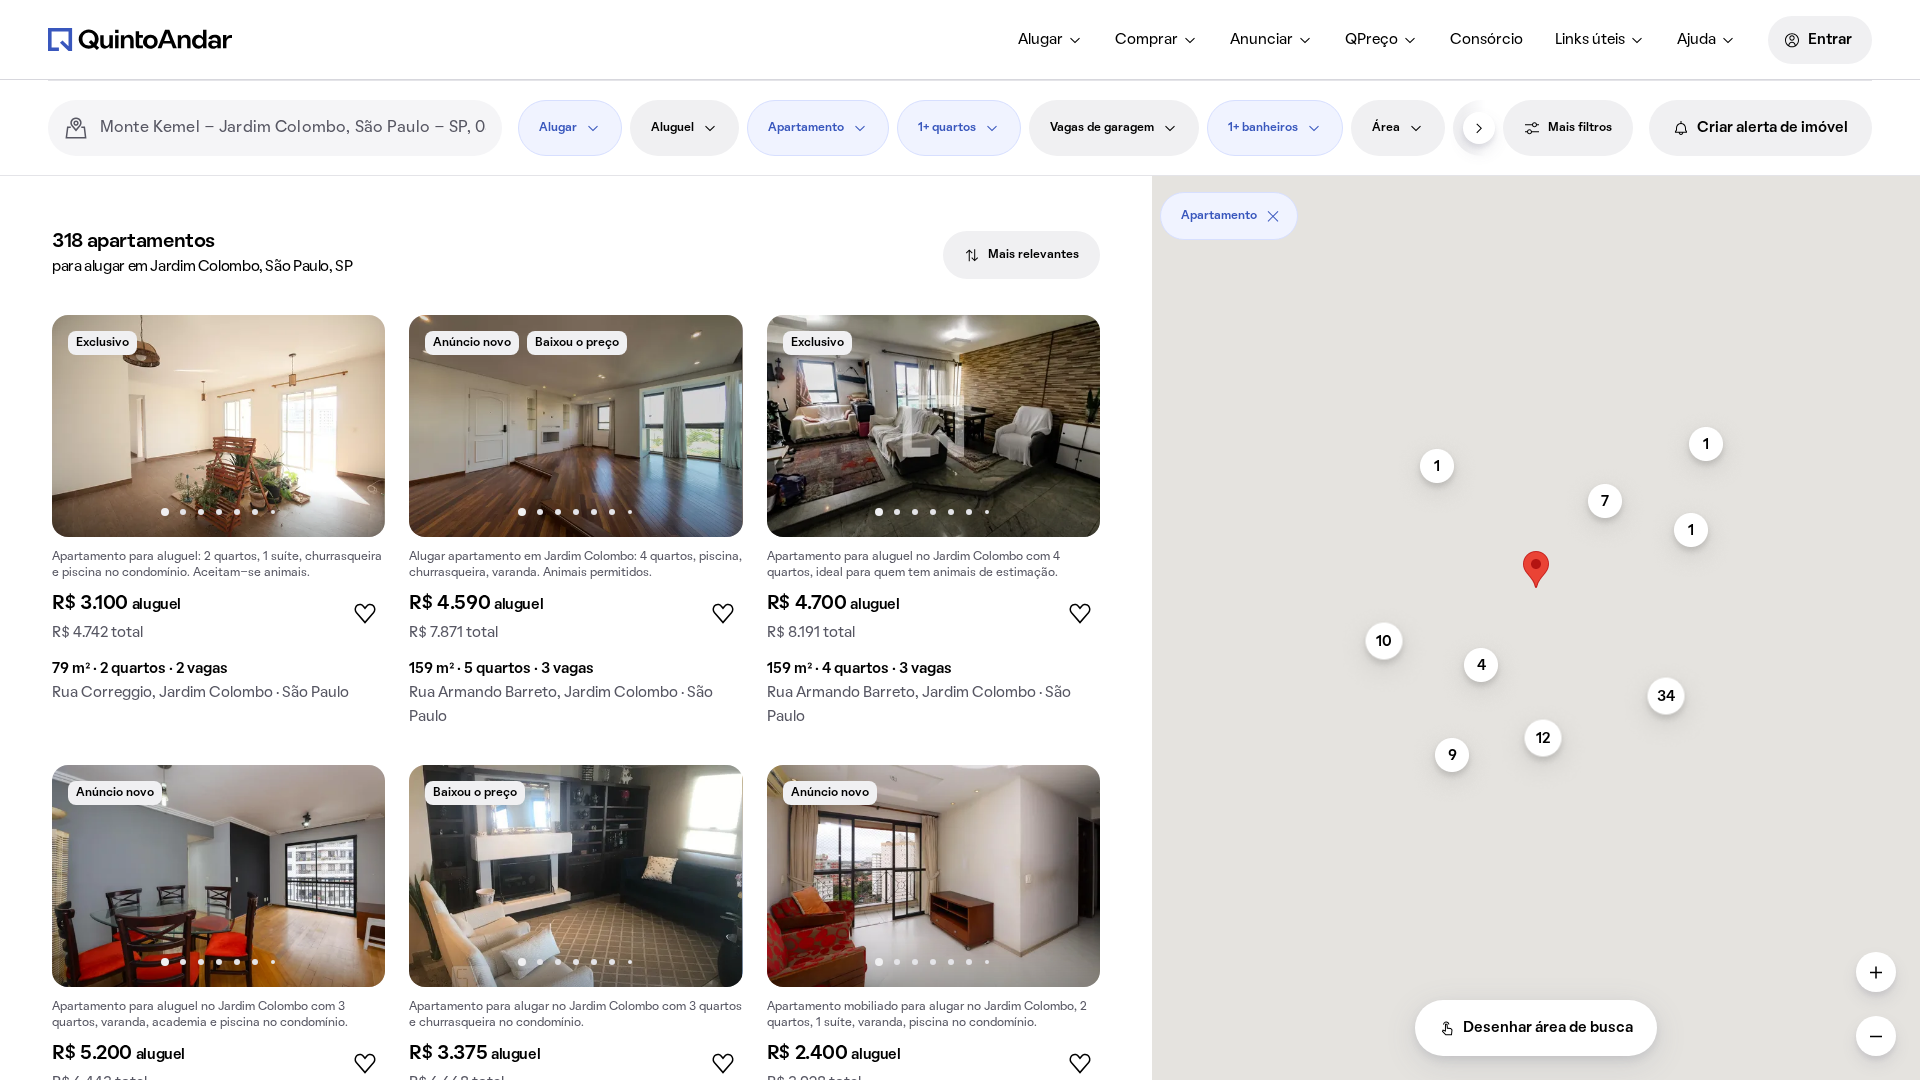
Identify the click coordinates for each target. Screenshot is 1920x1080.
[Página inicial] (140, 39)
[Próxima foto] (349, 426)
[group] (218, 516)
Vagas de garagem (1102, 128)
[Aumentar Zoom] (1876, 972)
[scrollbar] (1536, 208)
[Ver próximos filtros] (1479, 128)
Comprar (1146, 40)
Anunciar (1261, 40)
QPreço (1371, 40)
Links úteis (1590, 40)
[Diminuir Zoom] (1876, 1036)
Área (1386, 128)
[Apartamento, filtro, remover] (1273, 216)
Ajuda (1696, 40)
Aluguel (672, 128)
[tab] (1021, 255)
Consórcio (1486, 40)
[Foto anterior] (88, 426)
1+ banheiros (1263, 128)
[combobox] (293, 128)
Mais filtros (1580, 128)
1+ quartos (947, 128)
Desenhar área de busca (1548, 1028)
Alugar (1040, 40)
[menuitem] (1050, 40)
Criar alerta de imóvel (1772, 128)
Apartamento (806, 128)
